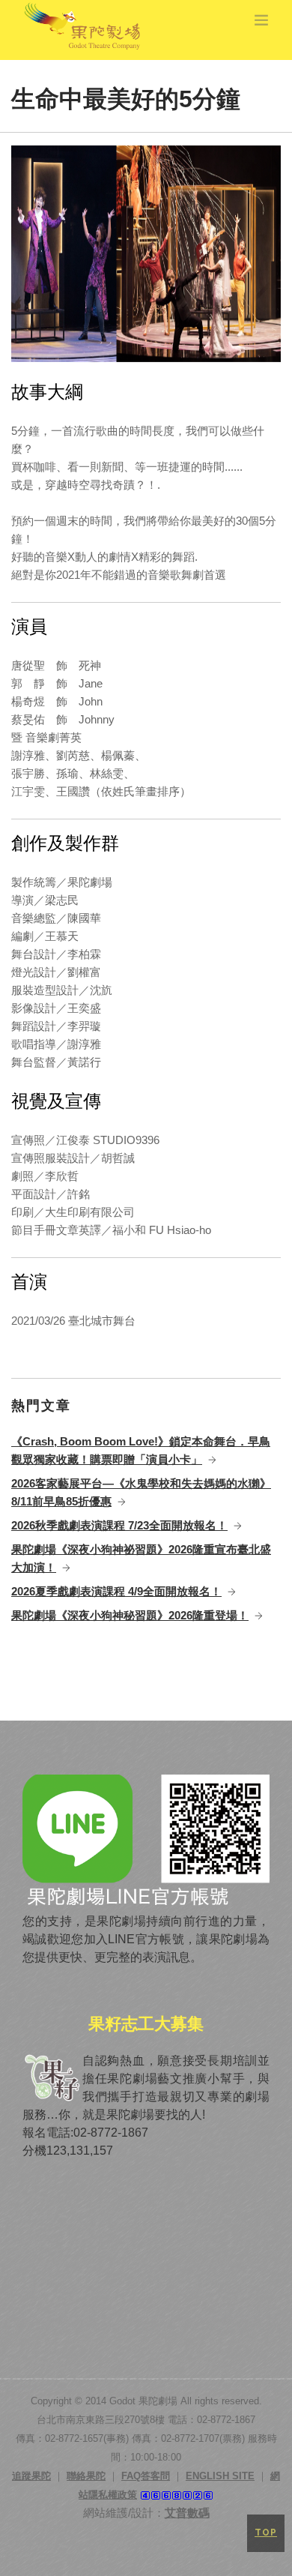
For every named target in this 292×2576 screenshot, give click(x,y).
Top (266, 2533)
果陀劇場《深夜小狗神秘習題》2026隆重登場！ (130, 1615)
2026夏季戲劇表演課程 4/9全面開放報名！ (116, 1591)
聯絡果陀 (86, 2476)
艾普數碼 (187, 2513)
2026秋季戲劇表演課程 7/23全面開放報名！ (119, 1525)
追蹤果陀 (31, 2476)
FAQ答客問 (146, 2476)
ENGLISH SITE (220, 2476)
